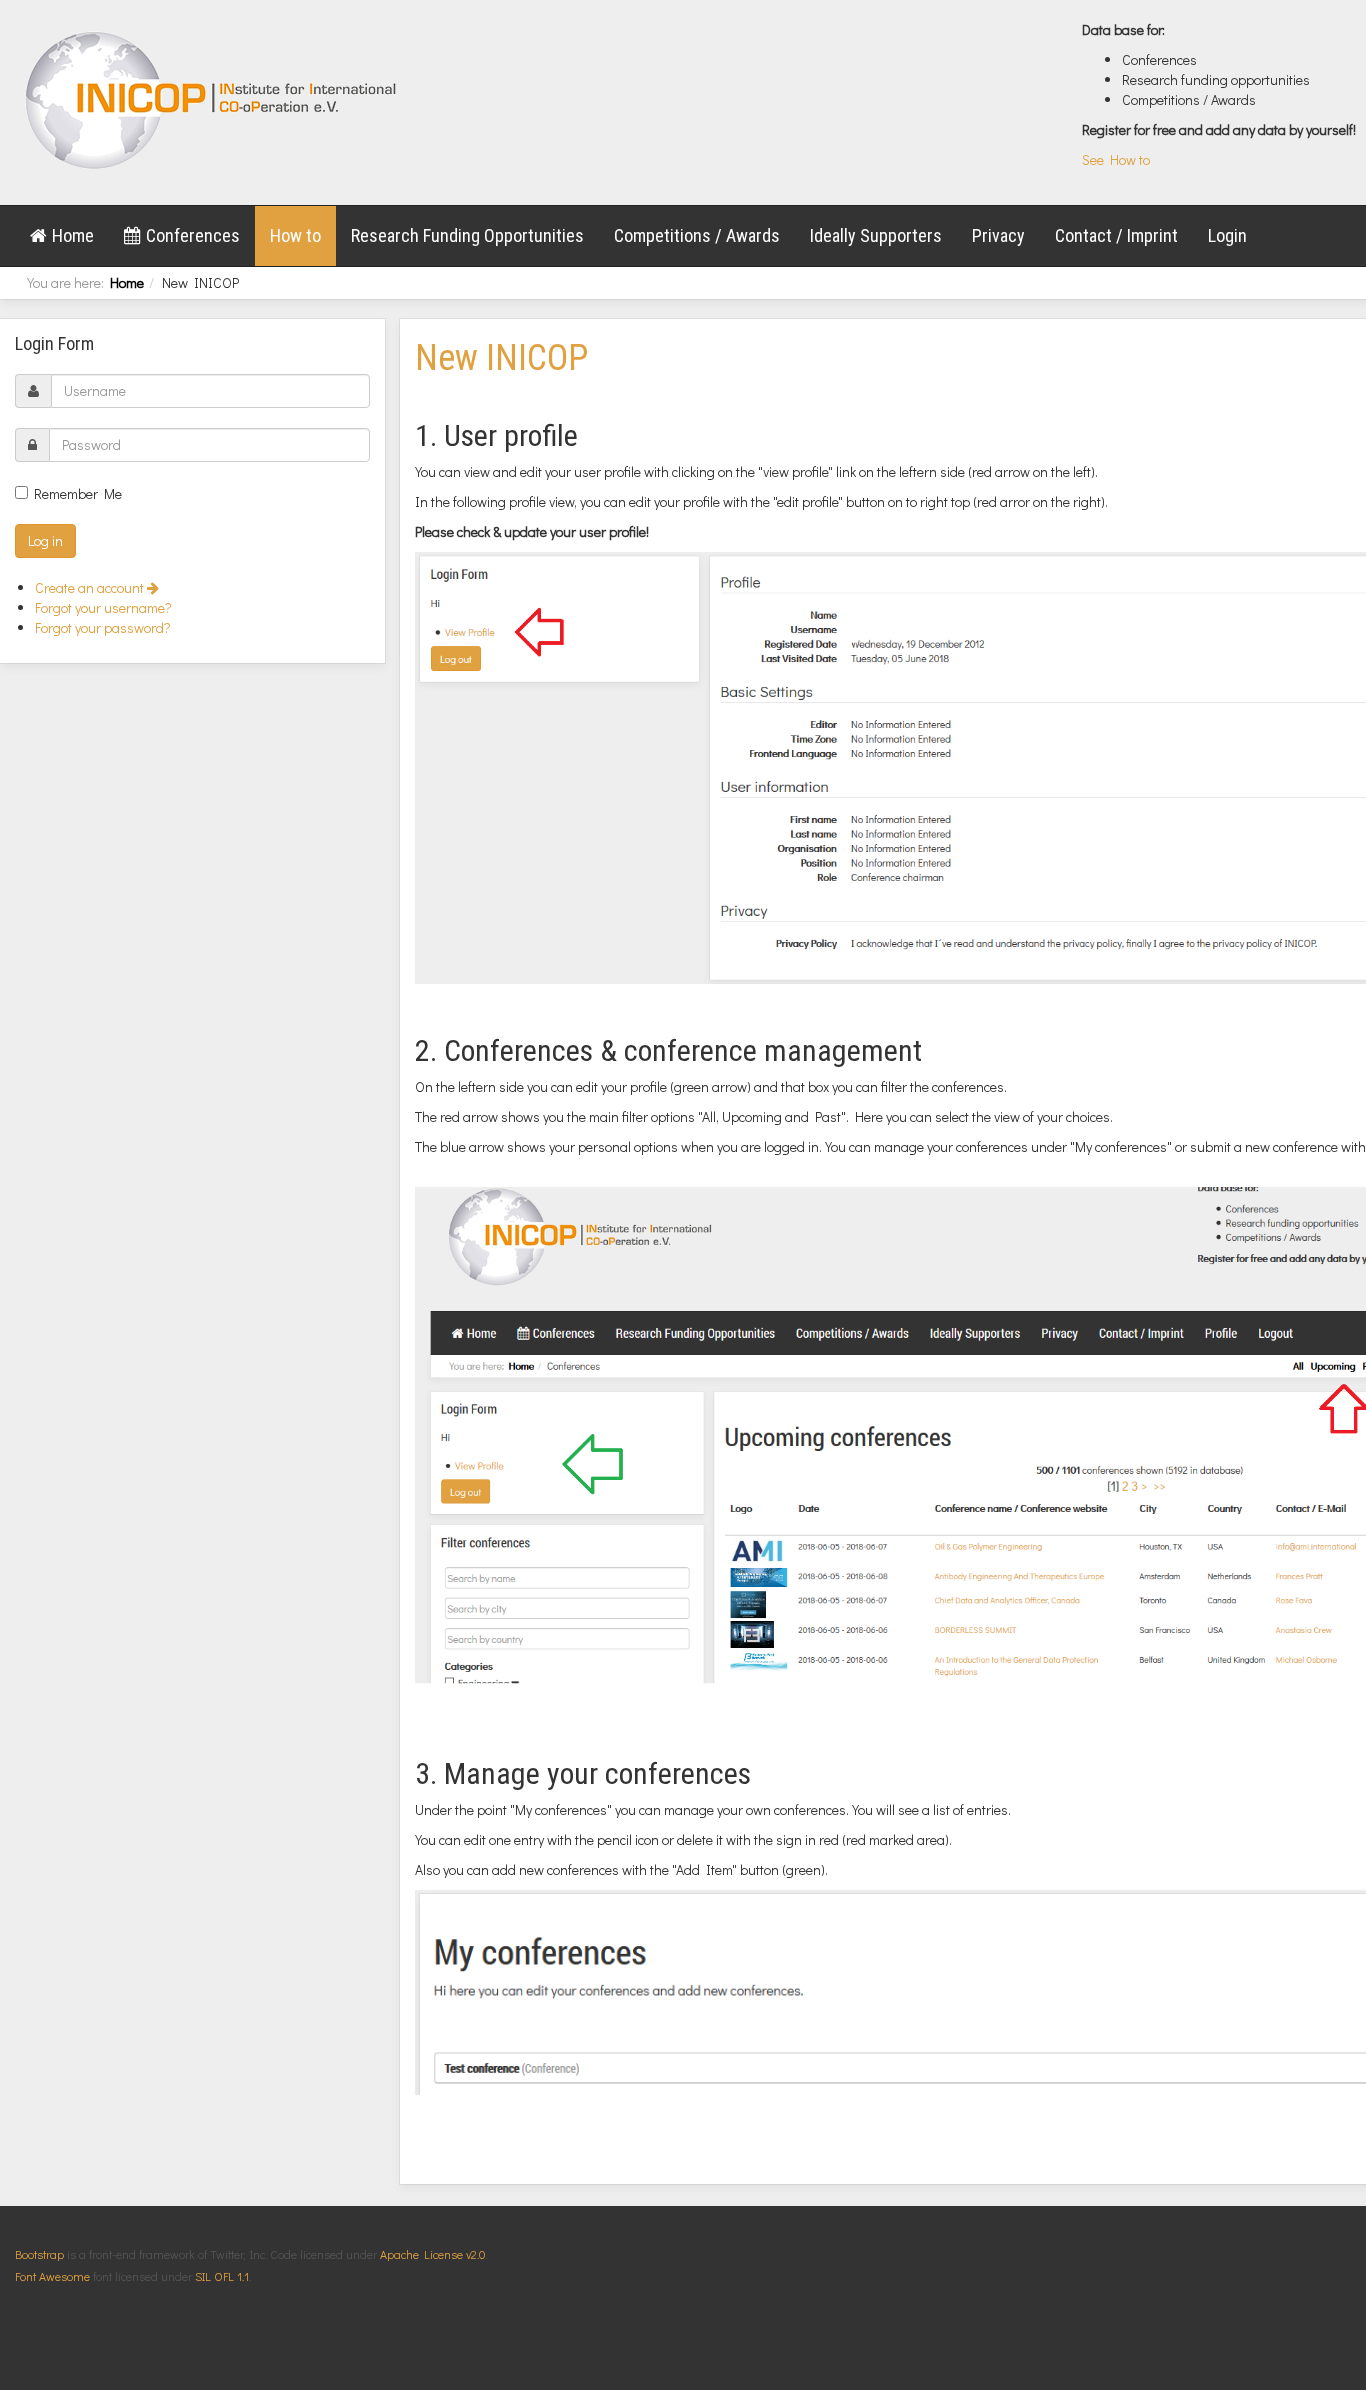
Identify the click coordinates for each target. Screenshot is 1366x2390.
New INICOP (501, 358)
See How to (1116, 159)
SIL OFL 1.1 (222, 2276)
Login (1227, 235)
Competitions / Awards (697, 235)
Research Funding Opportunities (467, 235)
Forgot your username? (103, 607)
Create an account (91, 587)
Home (73, 235)
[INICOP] (212, 100)
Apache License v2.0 (432, 2254)
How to (295, 235)
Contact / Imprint (1116, 235)
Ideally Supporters (876, 235)
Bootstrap (39, 2254)
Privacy (998, 235)
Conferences (193, 235)
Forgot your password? (103, 627)
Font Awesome (52, 2276)
